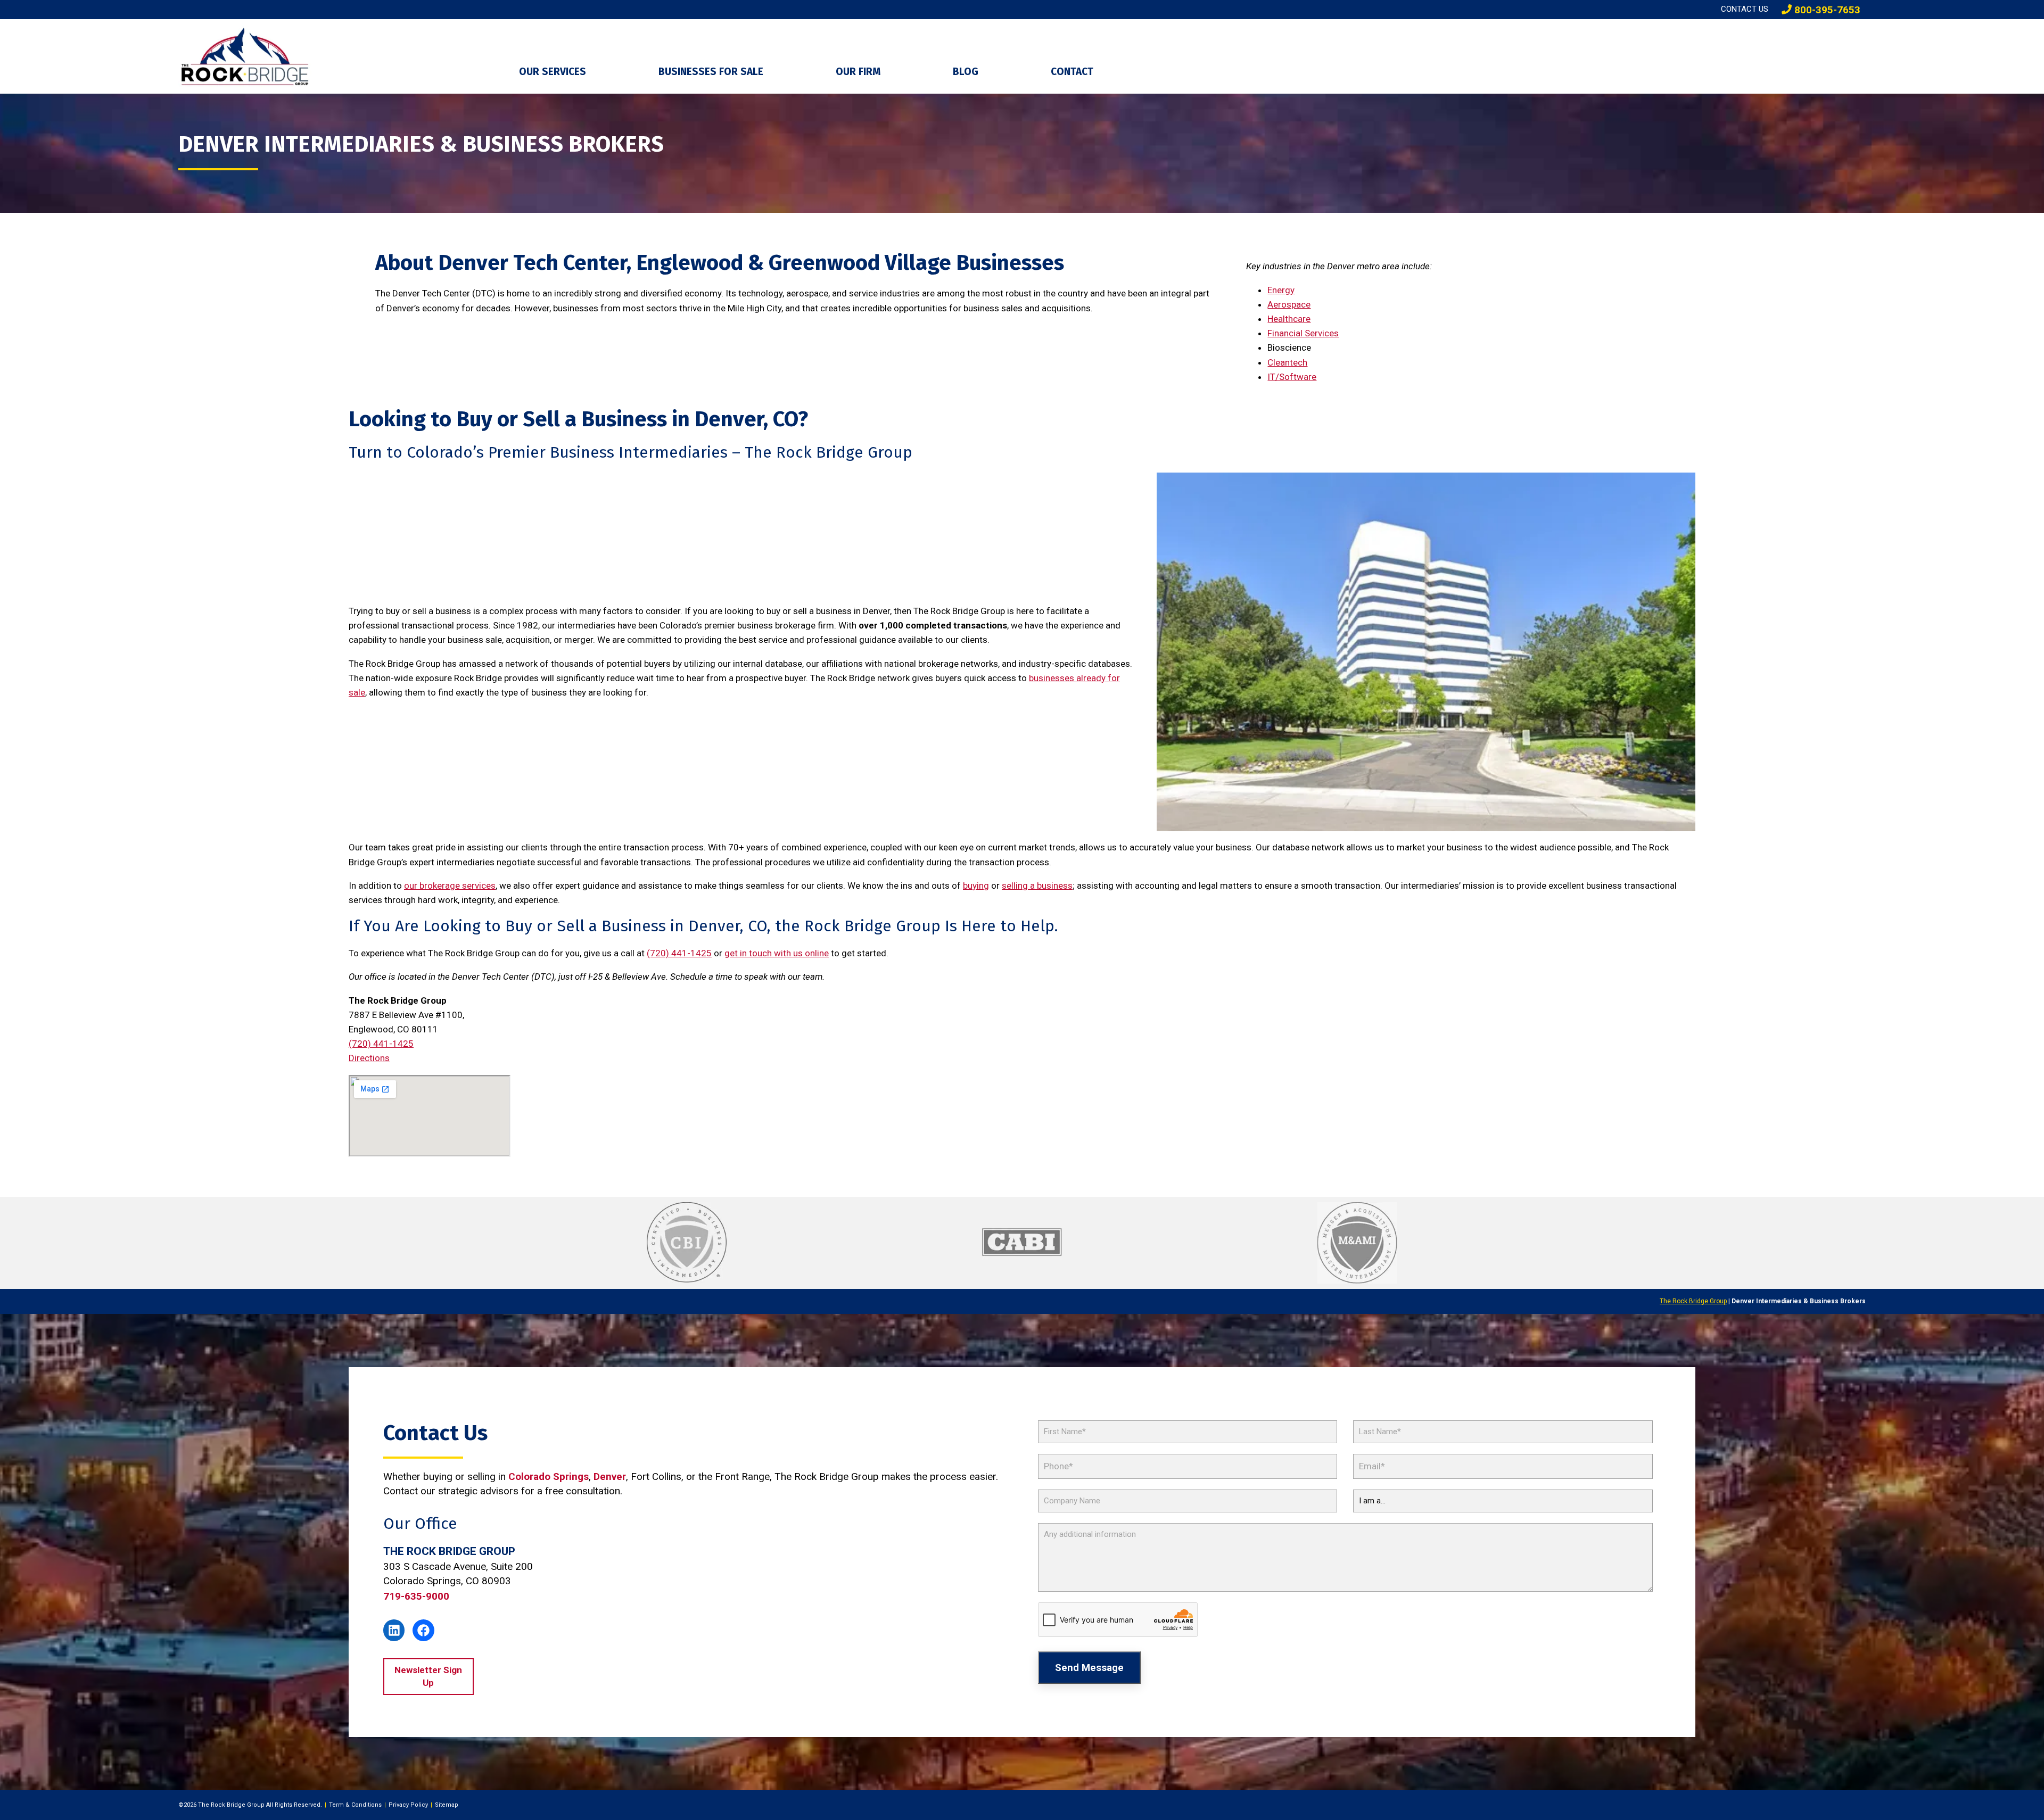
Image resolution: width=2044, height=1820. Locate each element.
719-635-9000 (416, 1596)
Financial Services (1303, 333)
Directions (369, 1058)
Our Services (553, 72)
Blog (966, 72)
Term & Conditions (355, 1805)
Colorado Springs (549, 1476)
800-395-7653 (1826, 10)
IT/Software (1292, 377)
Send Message (1089, 1668)
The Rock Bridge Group (1693, 1301)
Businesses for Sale (711, 72)
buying (976, 886)
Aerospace (1289, 304)
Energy (1281, 290)
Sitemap (447, 1805)
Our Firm (858, 72)
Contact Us (1745, 9)
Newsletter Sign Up (428, 1676)
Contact (1072, 72)
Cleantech (1287, 362)
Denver (610, 1476)
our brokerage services (450, 886)
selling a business (1037, 886)
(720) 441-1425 (679, 953)
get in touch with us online (777, 953)
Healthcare (1289, 319)
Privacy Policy (408, 1805)
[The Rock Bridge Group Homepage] (341, 56)
